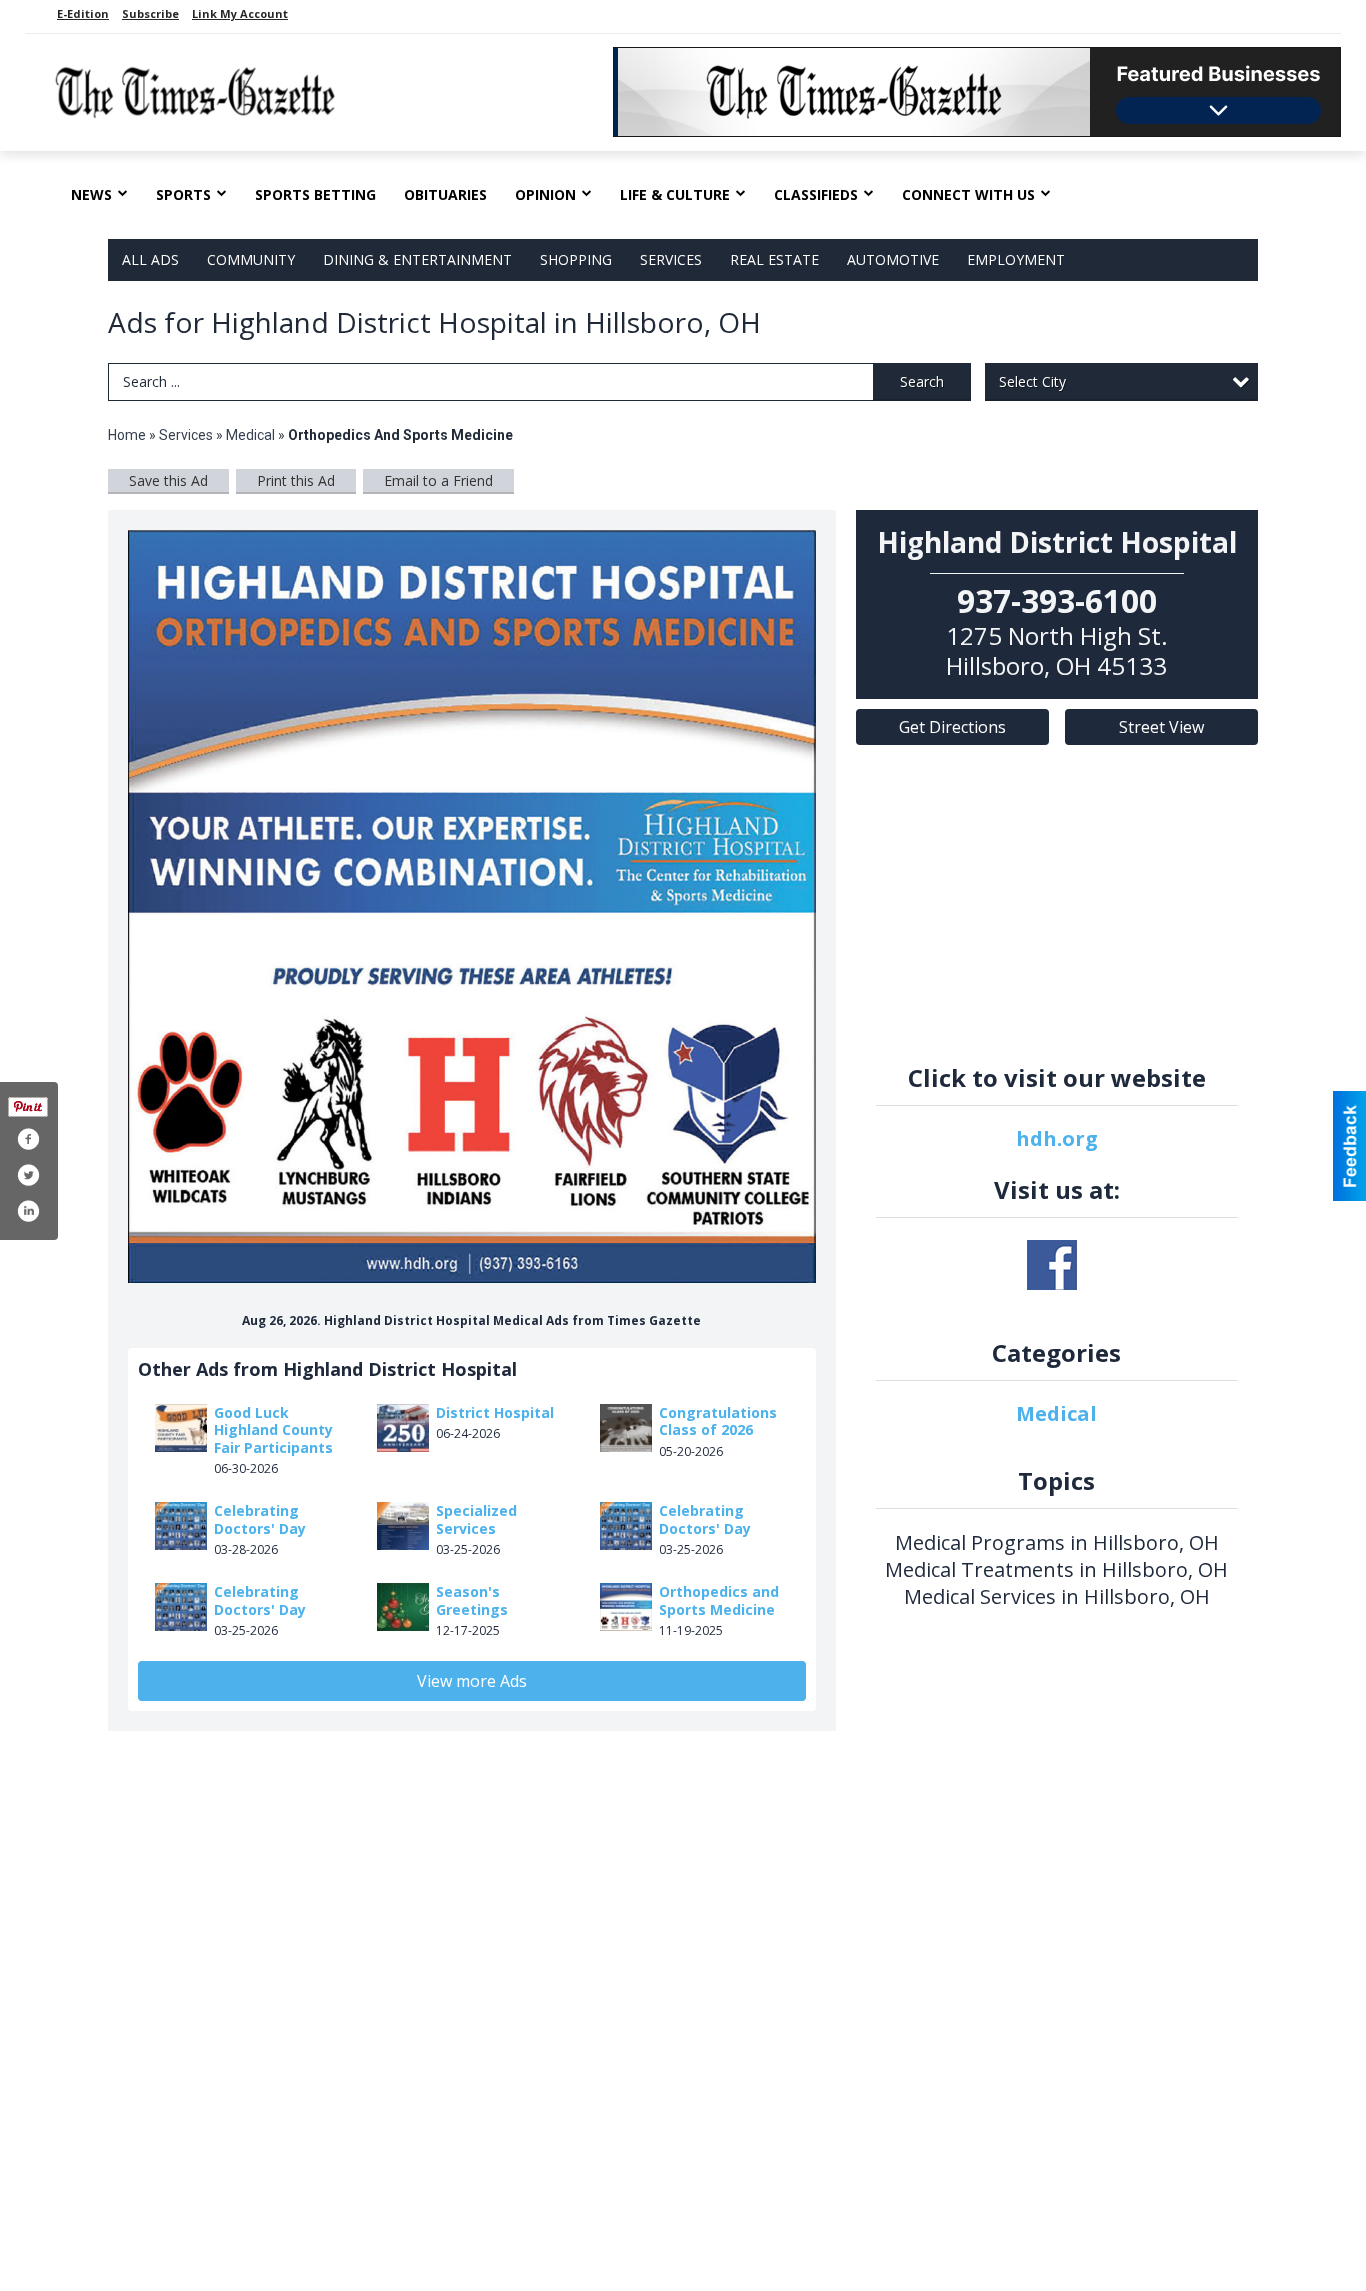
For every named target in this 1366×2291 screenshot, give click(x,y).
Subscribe (150, 13)
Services (671, 259)
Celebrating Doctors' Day (260, 1519)
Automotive (893, 259)
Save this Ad (168, 480)
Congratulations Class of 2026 (718, 1421)
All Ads (150, 259)
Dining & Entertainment (417, 259)
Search (922, 381)
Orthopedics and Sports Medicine (719, 1600)
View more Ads (472, 1681)
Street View (1161, 727)
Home (127, 435)
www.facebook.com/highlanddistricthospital (1052, 1265)
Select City (1032, 381)
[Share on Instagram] (28, 1211)
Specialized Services (476, 1519)
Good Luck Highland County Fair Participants (273, 1430)
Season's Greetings (472, 1600)
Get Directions (952, 727)
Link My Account (240, 13)
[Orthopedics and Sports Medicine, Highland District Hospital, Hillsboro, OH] (472, 907)
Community (251, 259)
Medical (252, 435)
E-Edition (83, 13)
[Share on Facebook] (28, 1139)
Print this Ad (296, 480)
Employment (1016, 259)
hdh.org (1057, 1138)
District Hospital (495, 1412)
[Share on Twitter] (28, 1175)
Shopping (576, 259)
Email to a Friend (438, 480)
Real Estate (774, 259)
